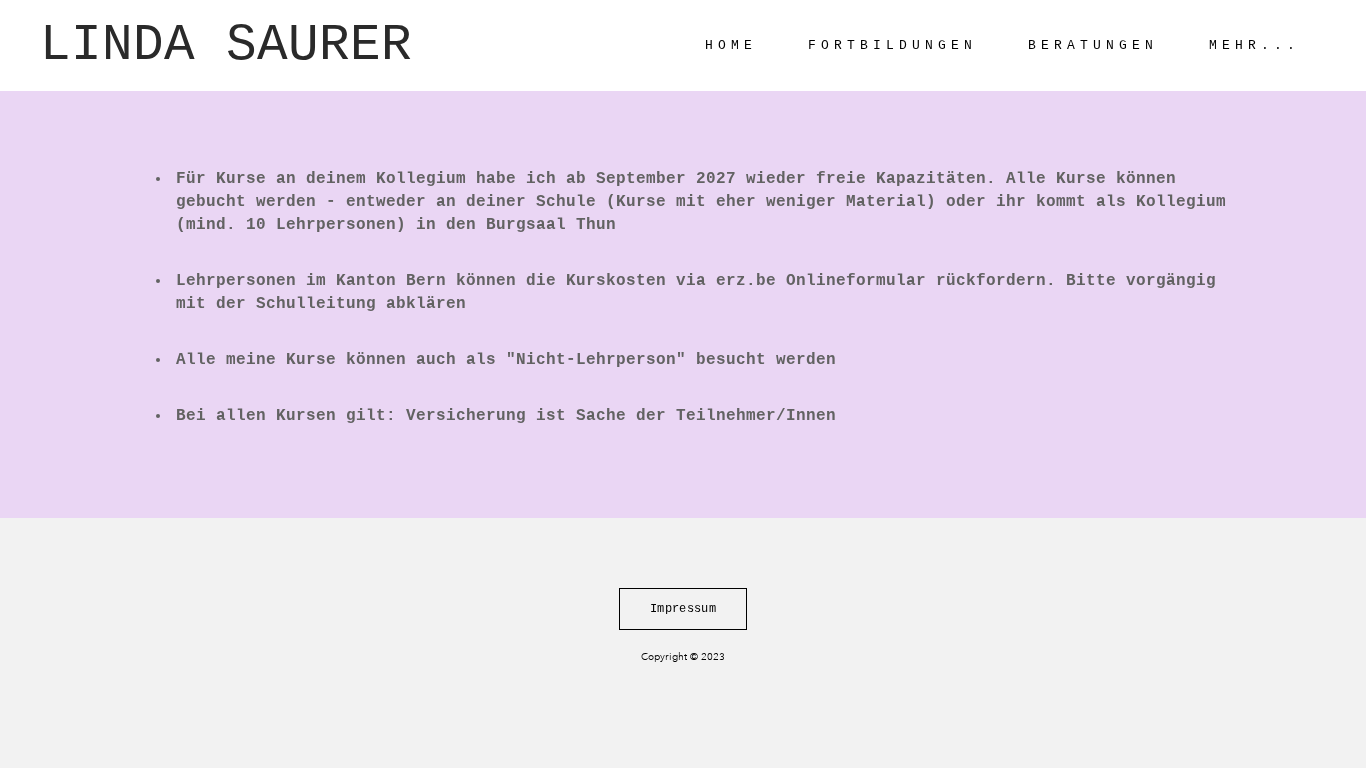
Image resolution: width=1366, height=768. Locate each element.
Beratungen (1093, 45)
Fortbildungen (892, 45)
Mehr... (1254, 45)
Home (731, 45)
